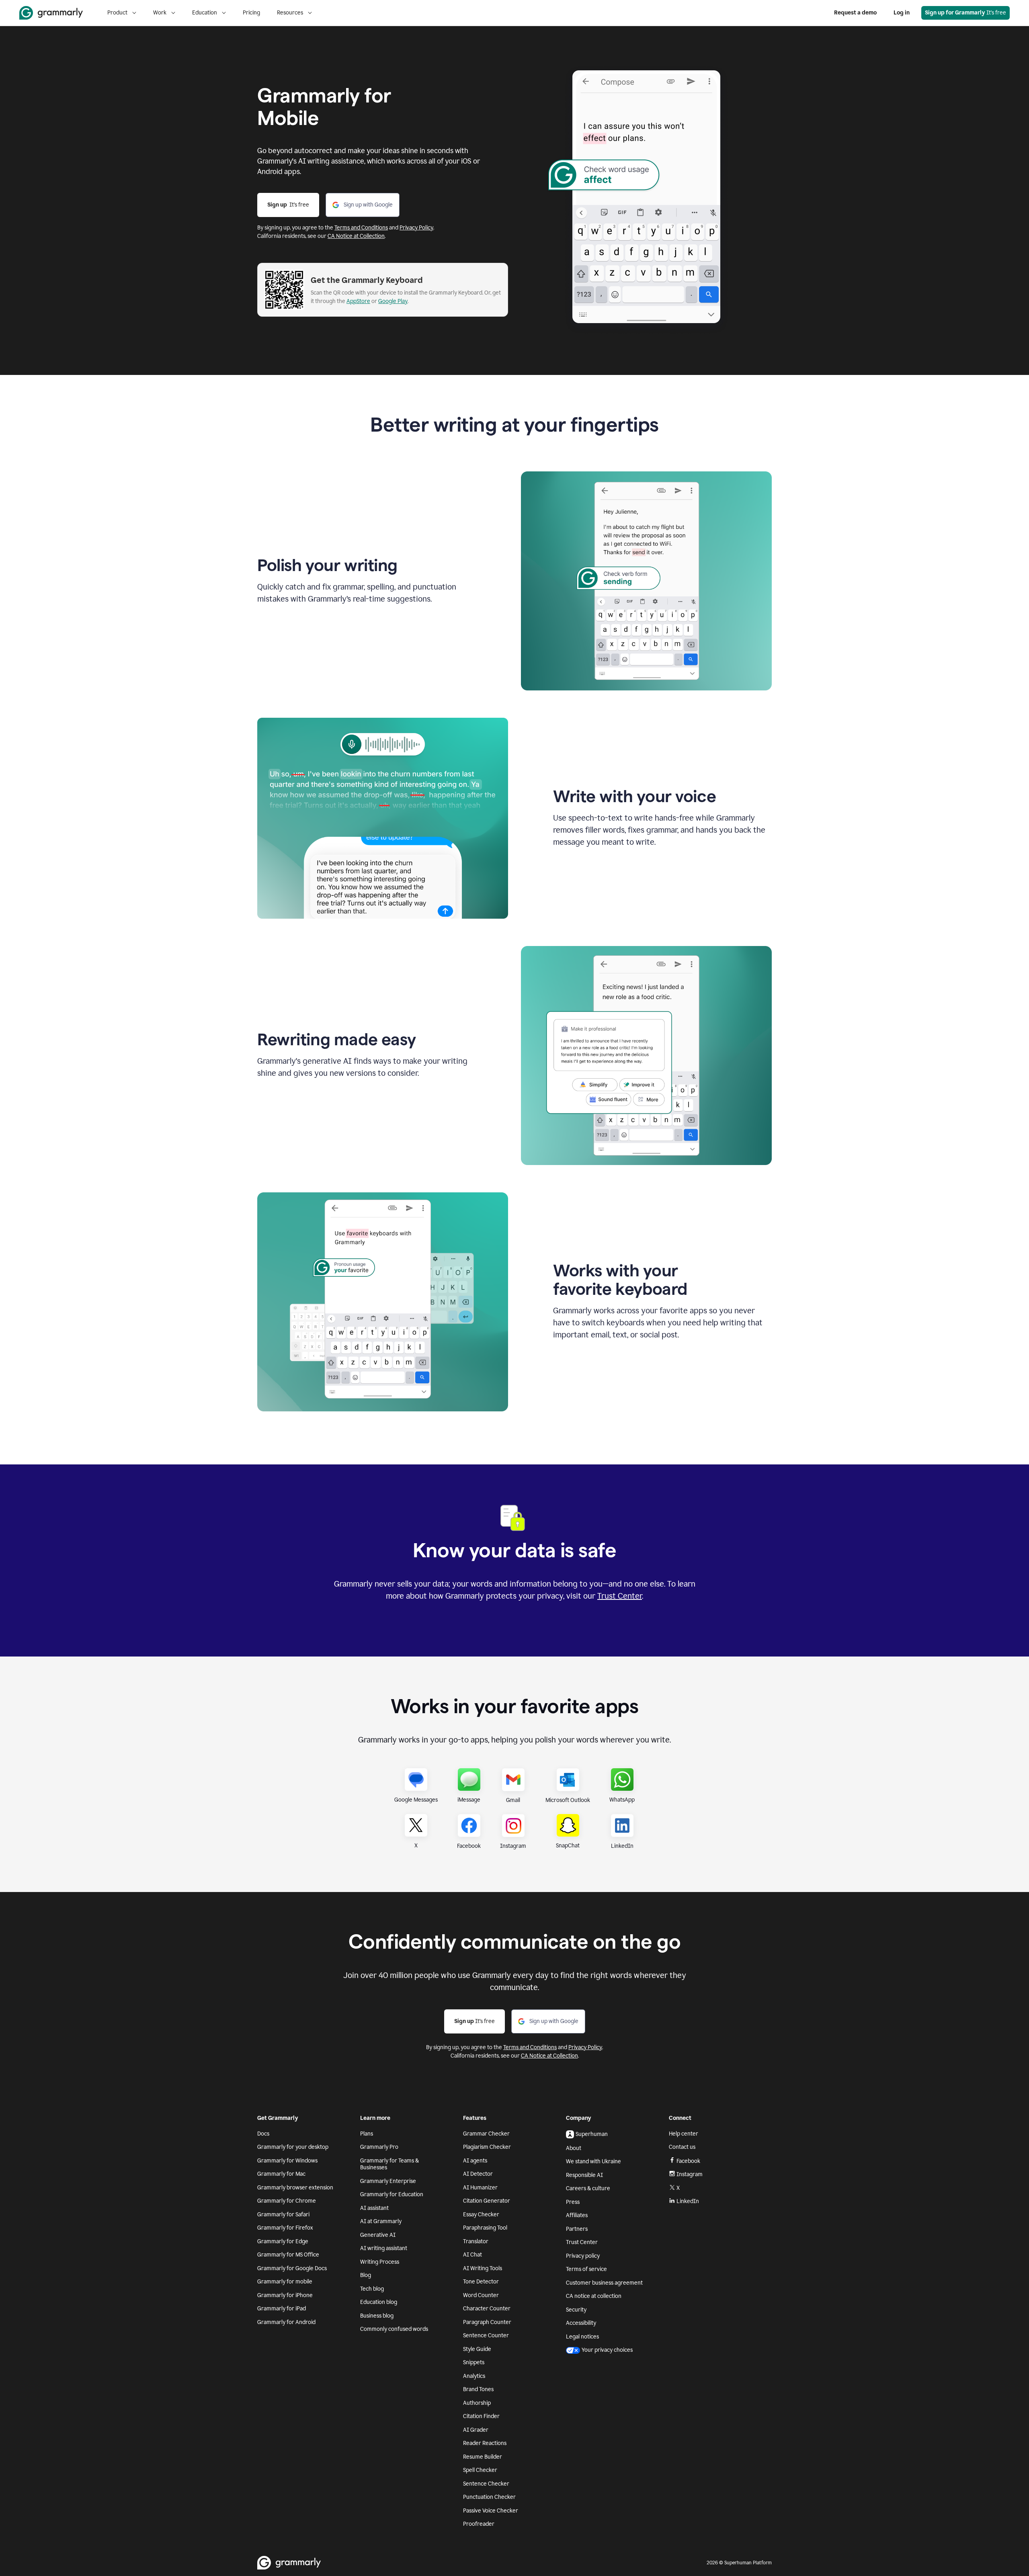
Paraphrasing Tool (485, 2228)
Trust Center (620, 1596)
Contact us (682, 2147)
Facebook (688, 2161)
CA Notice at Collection (356, 236)
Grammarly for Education (392, 2194)
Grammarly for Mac (281, 2174)
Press (573, 2202)
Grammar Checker (486, 2134)
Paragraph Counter (487, 2322)
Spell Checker (480, 2470)
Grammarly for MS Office (288, 2255)
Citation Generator (487, 2201)
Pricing (251, 13)
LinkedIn (688, 2201)
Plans (367, 2134)
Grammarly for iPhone (285, 2295)
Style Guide (477, 2349)
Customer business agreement (604, 2283)
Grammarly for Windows (287, 2161)
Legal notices (582, 2337)
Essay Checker (481, 2215)
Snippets (474, 2362)
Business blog (377, 2316)
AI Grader (476, 2430)
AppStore (358, 301)
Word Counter (481, 2295)
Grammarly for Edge (283, 2241)
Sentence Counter (486, 2335)
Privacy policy (583, 2256)
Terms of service (586, 2269)
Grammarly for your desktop (293, 2147)
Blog (366, 2275)
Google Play (393, 301)
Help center (684, 2134)
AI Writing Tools (483, 2268)
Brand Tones (478, 2389)
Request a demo (855, 13)
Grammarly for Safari (283, 2215)
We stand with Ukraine (593, 2161)
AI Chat (472, 2255)
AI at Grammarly (381, 2221)
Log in (902, 13)
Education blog (379, 2302)
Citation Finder (481, 2416)
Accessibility (581, 2323)
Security (576, 2310)
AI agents (475, 2161)
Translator (476, 2241)
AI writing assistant (384, 2248)
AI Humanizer (480, 2188)
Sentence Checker (486, 2484)
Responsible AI (584, 2175)
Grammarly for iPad (282, 2309)
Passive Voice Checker (491, 2511)
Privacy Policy (416, 228)
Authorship (477, 2403)
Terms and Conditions (361, 228)
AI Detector (478, 2174)
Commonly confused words (394, 2329)
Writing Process (380, 2262)
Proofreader (479, 2524)
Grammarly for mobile (285, 2282)
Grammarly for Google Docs (292, 2268)
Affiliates (577, 2215)
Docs (263, 2134)
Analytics (474, 2376)
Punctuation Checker (489, 2497)
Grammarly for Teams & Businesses (389, 2164)
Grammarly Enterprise (388, 2181)
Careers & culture (588, 2188)
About (574, 2148)
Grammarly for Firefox (285, 2228)
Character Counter (487, 2309)
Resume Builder (483, 2457)
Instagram (690, 2174)
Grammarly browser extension (295, 2188)
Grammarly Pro (379, 2147)
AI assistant (374, 2208)
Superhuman (592, 2134)
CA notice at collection (594, 2296)
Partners (577, 2229)
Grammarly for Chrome (287, 2201)
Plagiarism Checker (487, 2147)
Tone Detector (481, 2282)
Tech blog (372, 2289)
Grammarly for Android (286, 2322)
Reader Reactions (485, 2443)
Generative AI (378, 2235)
